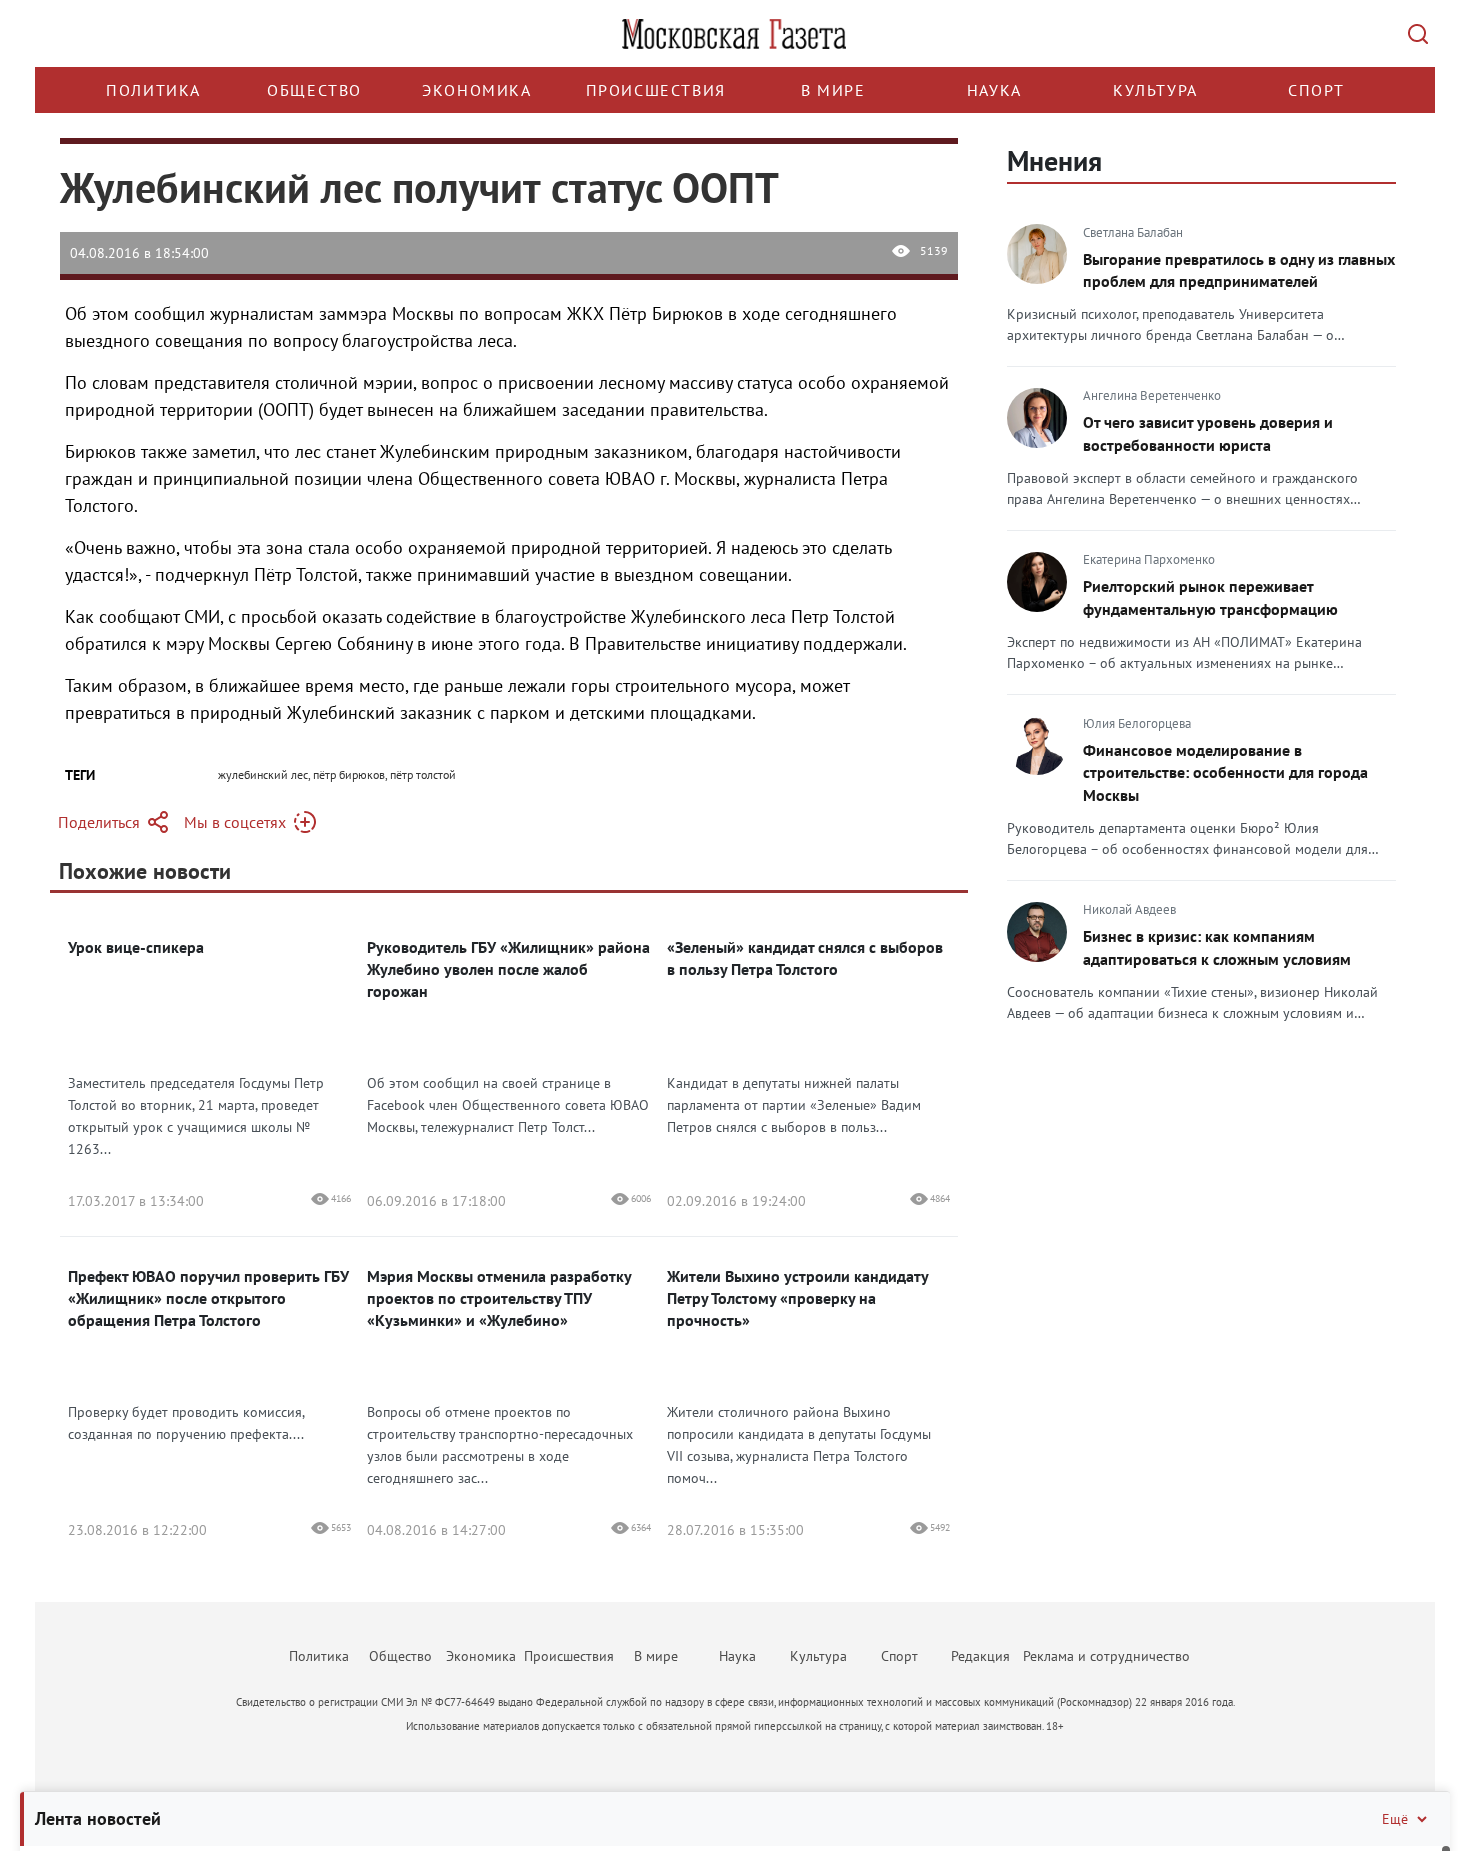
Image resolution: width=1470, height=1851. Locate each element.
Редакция (980, 1656)
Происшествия (656, 90)
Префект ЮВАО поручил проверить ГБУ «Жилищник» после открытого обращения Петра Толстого (208, 1298)
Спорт (1316, 90)
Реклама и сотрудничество (1106, 1656)
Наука (994, 90)
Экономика (476, 90)
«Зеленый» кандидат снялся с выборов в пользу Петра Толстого (805, 958)
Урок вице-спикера (136, 947)
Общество (314, 90)
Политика (153, 90)
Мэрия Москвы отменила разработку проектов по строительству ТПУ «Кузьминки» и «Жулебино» (499, 1298)
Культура (1155, 90)
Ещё (1395, 1819)
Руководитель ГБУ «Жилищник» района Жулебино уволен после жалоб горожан (508, 969)
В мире (833, 90)
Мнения (1054, 160)
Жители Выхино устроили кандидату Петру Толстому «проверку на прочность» (797, 1298)
